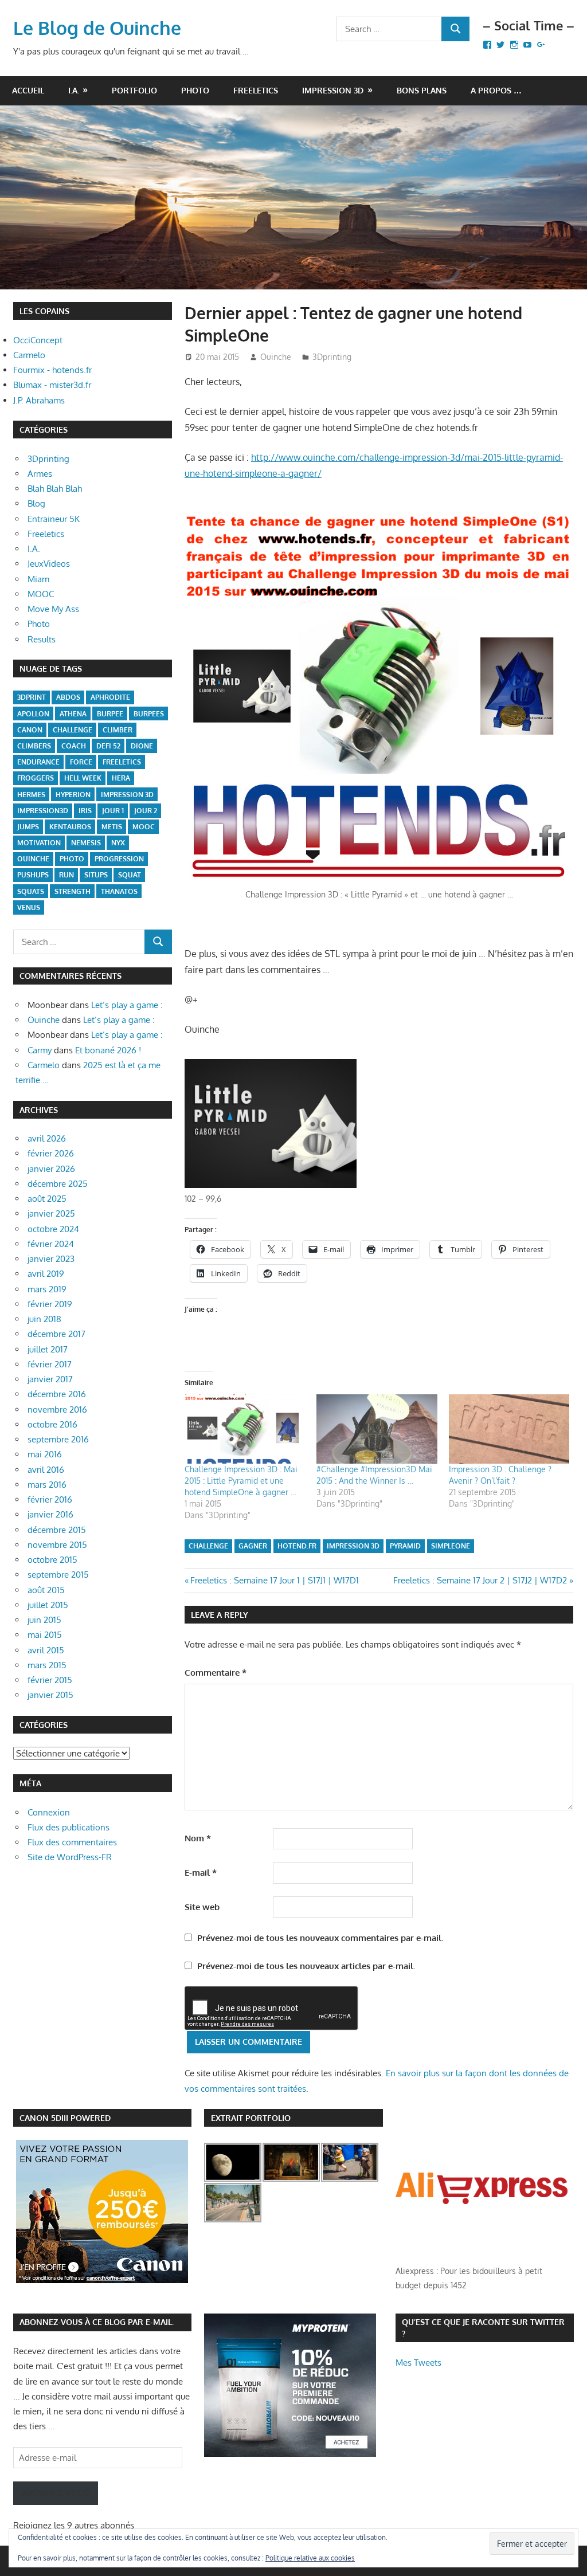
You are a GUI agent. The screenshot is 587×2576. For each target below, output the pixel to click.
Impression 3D (333, 90)
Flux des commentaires (72, 1842)
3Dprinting (332, 357)
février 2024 (51, 1244)
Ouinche (276, 357)
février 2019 (50, 1304)
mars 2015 (47, 1665)
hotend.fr (297, 1546)
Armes (40, 474)
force (81, 762)
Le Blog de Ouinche (97, 28)
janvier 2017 (50, 1379)
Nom (198, 1838)
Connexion (49, 1812)
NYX (118, 843)
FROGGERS (36, 778)
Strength (73, 891)
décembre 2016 (57, 1394)
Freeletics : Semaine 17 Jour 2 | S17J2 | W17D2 (480, 1580)
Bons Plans (422, 90)
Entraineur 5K (54, 519)
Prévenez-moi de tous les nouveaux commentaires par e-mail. (320, 1938)
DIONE (142, 746)
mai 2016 (45, 1454)
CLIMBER (118, 730)
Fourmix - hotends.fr (52, 370)
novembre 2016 (57, 1409)
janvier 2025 (51, 1213)
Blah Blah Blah (55, 489)
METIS (112, 827)
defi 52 (108, 746)
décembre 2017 (56, 1334)
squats (31, 891)
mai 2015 (45, 1635)
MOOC (41, 594)
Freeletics (256, 90)
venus (29, 907)
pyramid (405, 1546)
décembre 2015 (57, 1530)
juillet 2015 (48, 1605)
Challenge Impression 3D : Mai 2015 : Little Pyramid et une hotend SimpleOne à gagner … (241, 1481)
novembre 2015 (57, 1545)
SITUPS (96, 875)
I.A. (74, 90)
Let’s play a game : (127, 1005)
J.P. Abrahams (39, 400)
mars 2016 (47, 1485)
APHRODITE (110, 697)
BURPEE (110, 714)
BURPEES (149, 714)
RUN (66, 875)
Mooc (144, 827)
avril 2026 (47, 1138)
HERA (121, 778)
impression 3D (353, 1546)
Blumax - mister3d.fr (52, 385)
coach (74, 746)
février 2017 (50, 1364)
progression (119, 859)
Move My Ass (53, 609)
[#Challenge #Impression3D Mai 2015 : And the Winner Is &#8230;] (377, 1429)
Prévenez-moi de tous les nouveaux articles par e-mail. (306, 1966)
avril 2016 (46, 1470)
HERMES (31, 795)
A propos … (496, 90)
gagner (253, 1546)
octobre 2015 (52, 1560)
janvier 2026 (51, 1169)
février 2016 (50, 1499)
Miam (38, 579)
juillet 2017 (48, 1349)
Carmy (40, 1050)
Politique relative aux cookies (310, 2558)
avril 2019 (46, 1274)
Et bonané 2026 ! (108, 1050)
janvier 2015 (50, 1695)
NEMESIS (86, 843)
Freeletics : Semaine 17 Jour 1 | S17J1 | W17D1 (274, 1580)
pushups (33, 875)
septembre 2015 (58, 1575)
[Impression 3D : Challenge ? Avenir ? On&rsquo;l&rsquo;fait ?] (509, 1429)
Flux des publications (69, 1827)
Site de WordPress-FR (70, 1857)
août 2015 (46, 1590)
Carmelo (29, 355)
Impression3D (43, 811)
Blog (36, 503)
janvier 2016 (50, 1514)
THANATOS (119, 891)
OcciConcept (38, 340)
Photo (195, 90)
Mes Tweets (418, 2363)
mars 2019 (47, 1289)
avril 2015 (46, 1650)
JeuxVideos (49, 564)
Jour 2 (146, 811)
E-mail (201, 1873)
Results (42, 639)
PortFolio (134, 90)
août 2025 (47, 1199)
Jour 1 (113, 811)
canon (30, 730)
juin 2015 (44, 1620)
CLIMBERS (34, 746)
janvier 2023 (51, 1259)
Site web (202, 1907)
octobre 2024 (53, 1229)
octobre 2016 (52, 1424)
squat (130, 875)
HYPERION (73, 795)
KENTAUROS (70, 827)
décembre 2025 (58, 1184)
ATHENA (73, 714)
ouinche (33, 859)
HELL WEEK (83, 778)
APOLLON (33, 714)
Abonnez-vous (56, 2493)
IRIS (85, 811)
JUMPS (28, 827)
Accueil (28, 90)
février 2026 (51, 1153)
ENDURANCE (38, 762)
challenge (208, 1546)
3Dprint (32, 697)
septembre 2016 (58, 1439)
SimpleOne (451, 1546)
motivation (39, 843)
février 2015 (50, 1680)
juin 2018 (44, 1319)
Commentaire (216, 1673)
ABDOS (68, 697)
